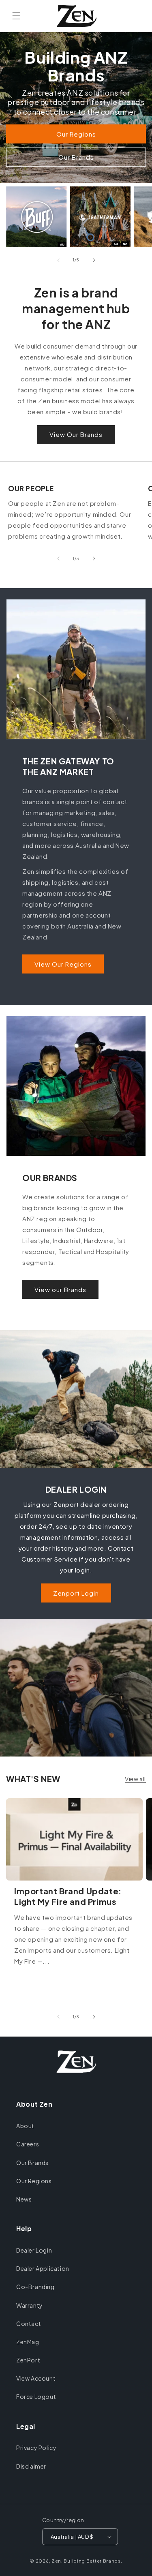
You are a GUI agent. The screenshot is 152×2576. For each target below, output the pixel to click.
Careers (28, 2144)
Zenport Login (76, 1593)
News (24, 2199)
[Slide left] (58, 260)
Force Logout (36, 2396)
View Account (36, 2378)
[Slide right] (94, 260)
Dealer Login (34, 2250)
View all (135, 1779)
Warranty (30, 2305)
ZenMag (28, 2342)
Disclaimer (31, 2466)
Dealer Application (43, 2268)
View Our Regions (63, 964)
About (25, 2126)
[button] (16, 16)
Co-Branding (35, 2287)
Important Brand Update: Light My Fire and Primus (68, 1896)
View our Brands (60, 1289)
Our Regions (76, 134)
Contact (29, 2324)
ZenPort (28, 2360)
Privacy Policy (36, 2448)
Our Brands (76, 157)
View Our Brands (76, 434)
